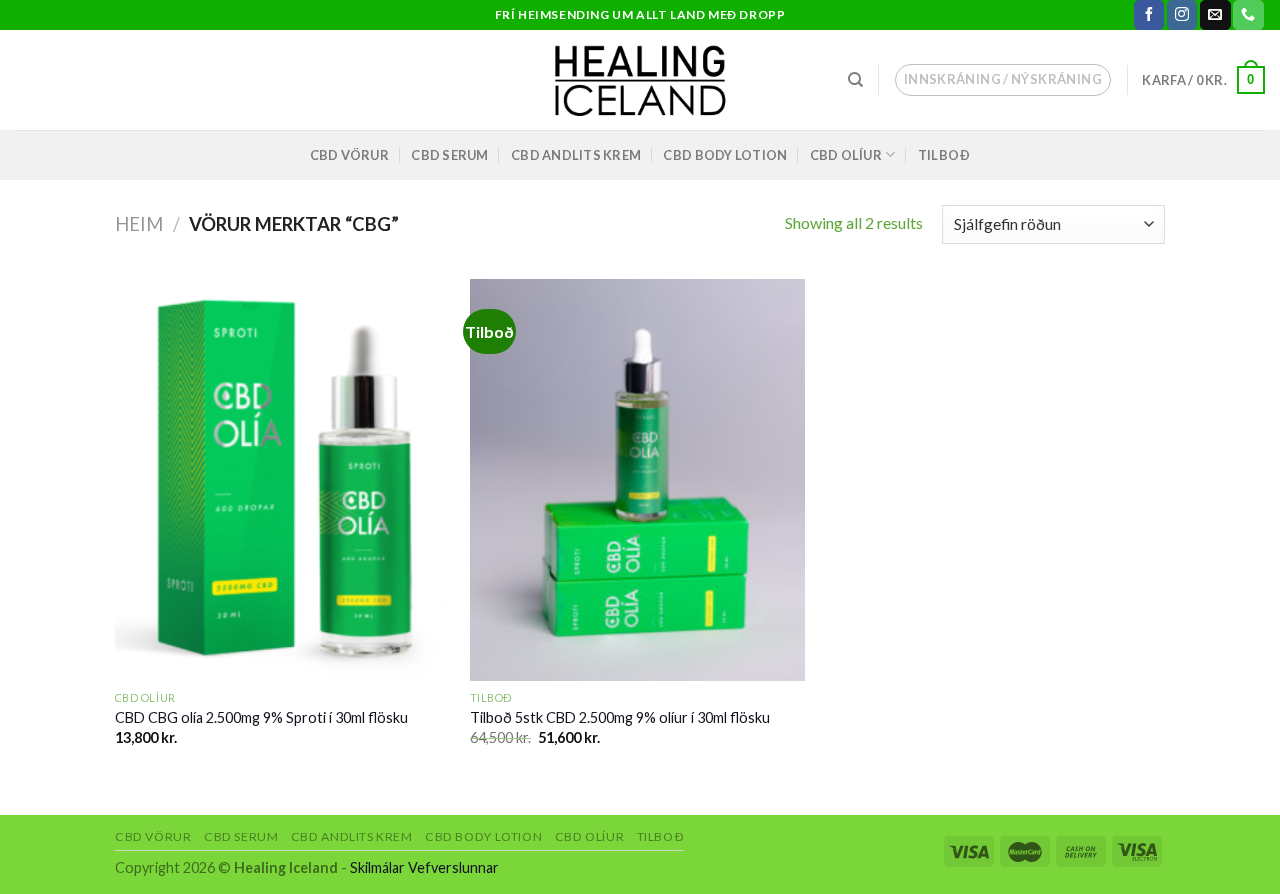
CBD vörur (349, 155)
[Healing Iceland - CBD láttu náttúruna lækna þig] (640, 80)
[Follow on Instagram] (1182, 15)
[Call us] (1248, 15)
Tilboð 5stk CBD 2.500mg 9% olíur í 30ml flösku (620, 717)
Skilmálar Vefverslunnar (424, 867)
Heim (139, 224)
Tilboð (944, 155)
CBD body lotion (725, 155)
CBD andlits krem (576, 155)
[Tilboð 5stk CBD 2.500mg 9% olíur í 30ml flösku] (637, 480)
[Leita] (855, 80)
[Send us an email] (1215, 15)
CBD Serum (449, 155)
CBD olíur (846, 155)
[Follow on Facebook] (1149, 15)
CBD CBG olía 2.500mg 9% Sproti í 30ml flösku (261, 717)
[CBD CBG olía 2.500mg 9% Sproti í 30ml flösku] (282, 480)
